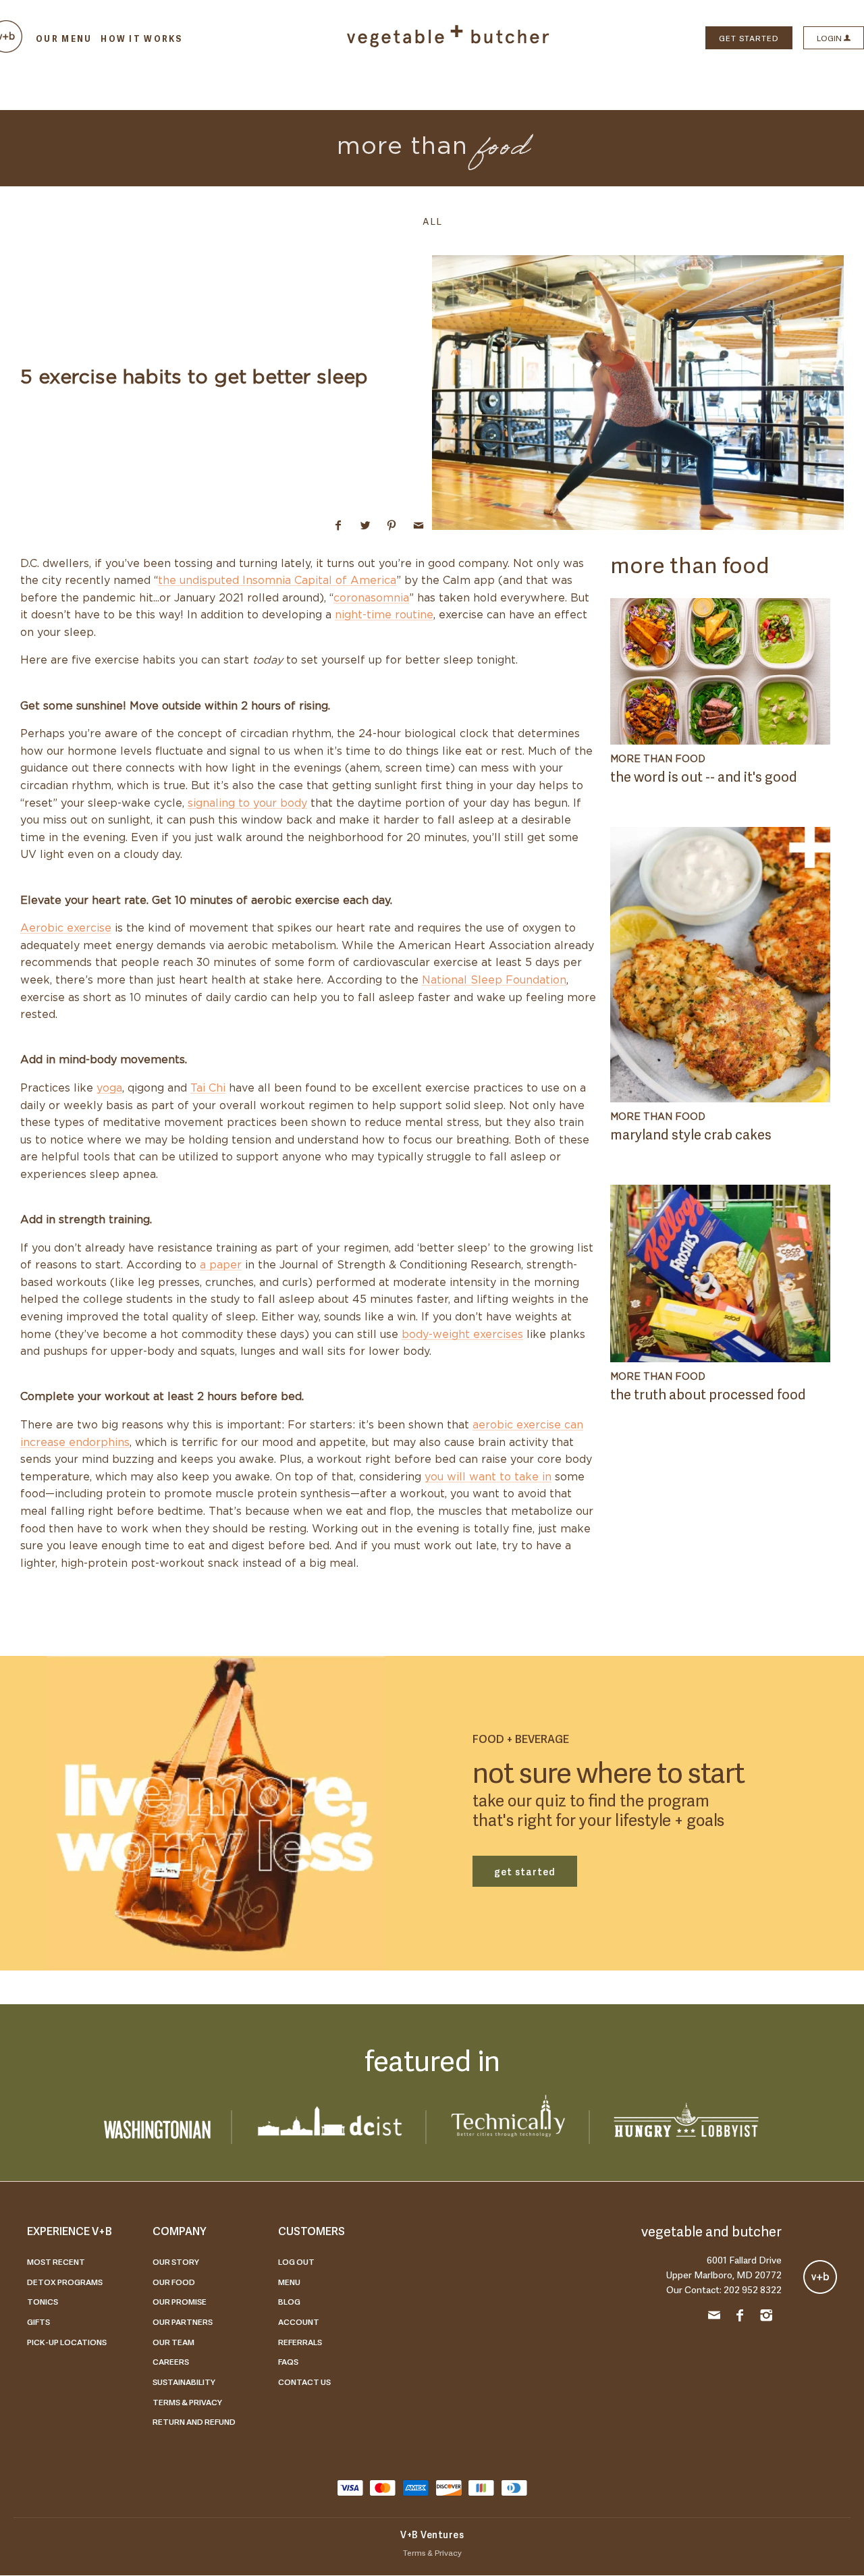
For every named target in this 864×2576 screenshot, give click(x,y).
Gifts (38, 2322)
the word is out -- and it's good (704, 776)
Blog (289, 2301)
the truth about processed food (708, 1393)
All (432, 220)
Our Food (174, 2282)
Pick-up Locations (67, 2342)
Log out (296, 2261)
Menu (289, 2282)
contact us (304, 2382)
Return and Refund (194, 2421)
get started (525, 1871)
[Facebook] (740, 2317)
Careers (171, 2361)
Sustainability (184, 2382)
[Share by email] (418, 525)
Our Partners (183, 2322)
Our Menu (64, 38)
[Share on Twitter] (365, 525)
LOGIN (830, 38)
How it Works (141, 38)
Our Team (173, 2342)
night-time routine (384, 615)
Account (299, 2322)
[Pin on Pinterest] (392, 525)
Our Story (176, 2261)
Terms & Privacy (187, 2402)
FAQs (288, 2361)
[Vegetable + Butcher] (448, 44)
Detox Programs (65, 2282)
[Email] (714, 2317)
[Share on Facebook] (339, 525)
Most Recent (56, 2261)
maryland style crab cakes (691, 1133)
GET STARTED (749, 38)
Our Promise (180, 2301)
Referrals (300, 2342)
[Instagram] (766, 2317)
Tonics (43, 2301)
